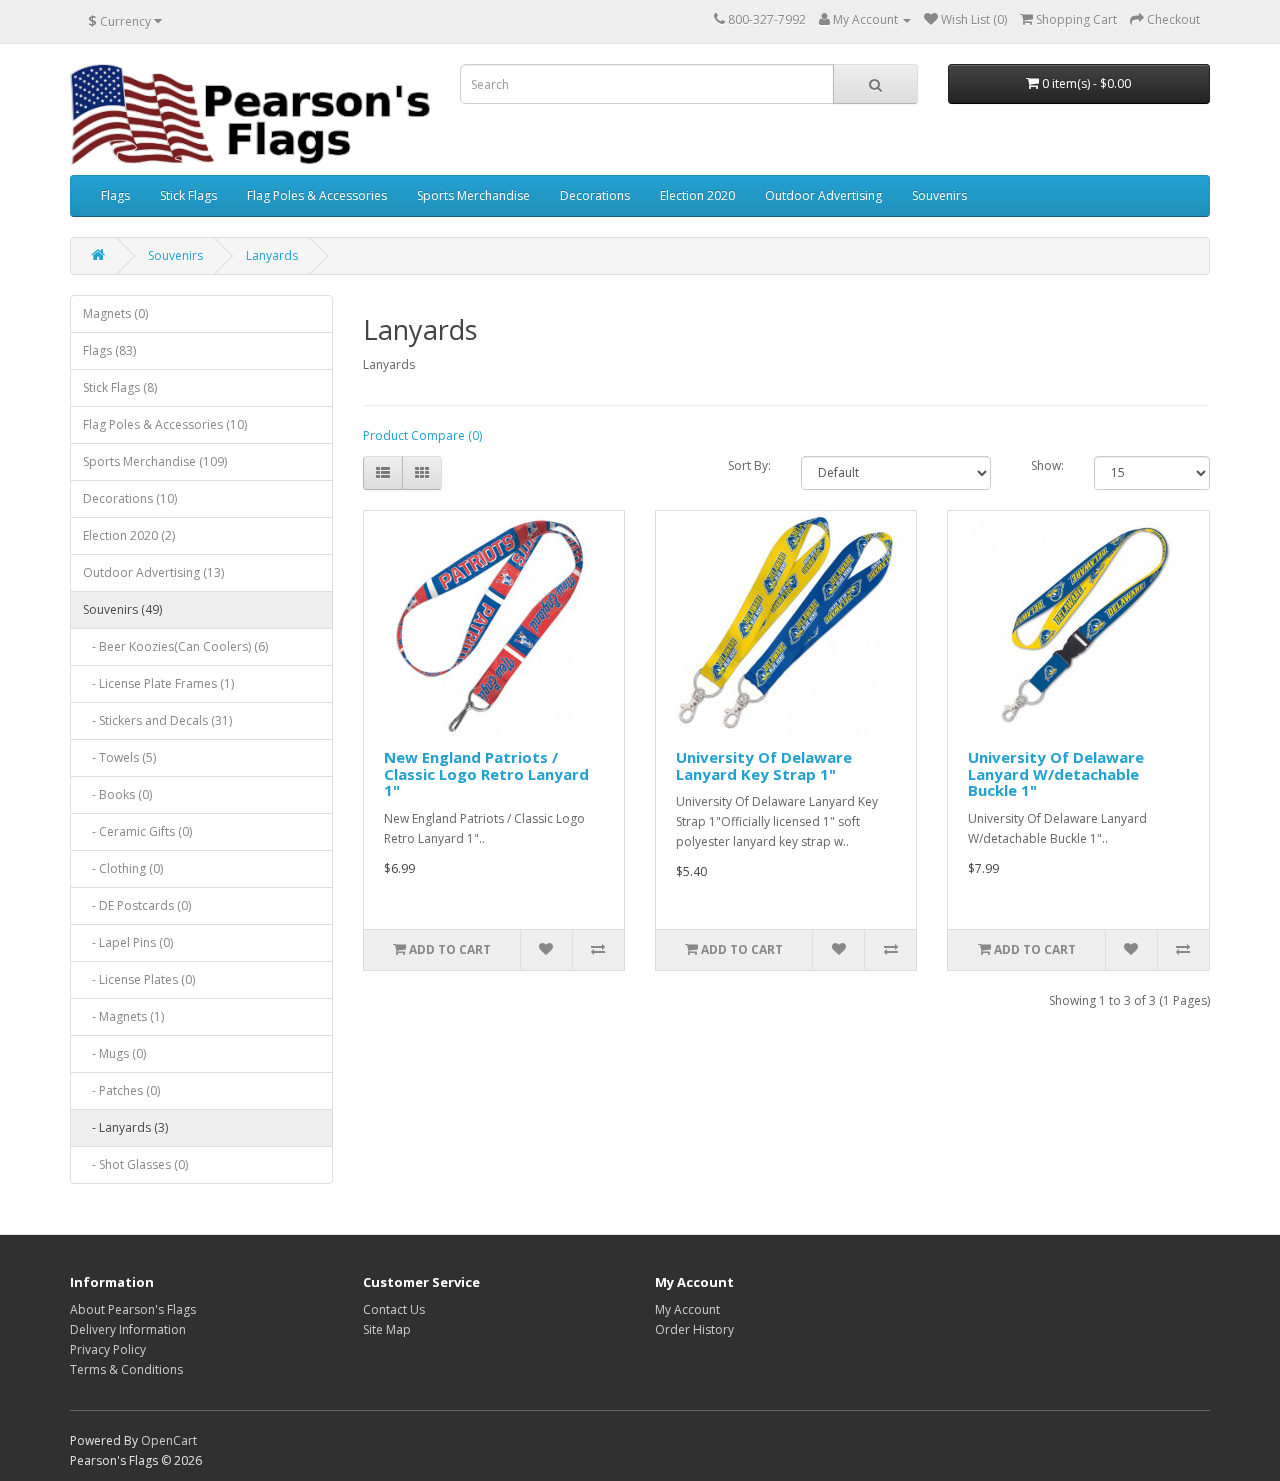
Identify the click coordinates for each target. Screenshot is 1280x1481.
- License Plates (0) (139, 979)
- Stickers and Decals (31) (157, 720)
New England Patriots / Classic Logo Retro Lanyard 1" (486, 773)
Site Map (387, 1329)
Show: (1047, 465)
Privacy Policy (108, 1349)
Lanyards (272, 255)
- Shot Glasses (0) (135, 1164)
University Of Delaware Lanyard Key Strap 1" (764, 765)
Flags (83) (109, 350)
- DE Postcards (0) (137, 905)
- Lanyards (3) (125, 1127)
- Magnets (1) (123, 1016)
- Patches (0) (121, 1090)
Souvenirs (939, 195)
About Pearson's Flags (133, 1309)
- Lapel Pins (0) (128, 942)
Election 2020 (697, 195)
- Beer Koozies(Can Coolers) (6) (175, 646)
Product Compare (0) (422, 435)
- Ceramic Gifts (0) (137, 831)
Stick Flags (188, 195)
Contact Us (394, 1309)
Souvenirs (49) (122, 609)
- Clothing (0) (123, 868)
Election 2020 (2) (129, 535)
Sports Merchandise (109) (155, 461)
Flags (115, 195)
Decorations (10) (130, 498)
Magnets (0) (115, 313)
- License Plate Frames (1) (158, 683)
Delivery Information (128, 1329)
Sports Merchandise (473, 195)
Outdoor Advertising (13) (153, 572)
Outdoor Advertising (823, 195)
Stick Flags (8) (120, 387)
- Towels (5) (119, 757)
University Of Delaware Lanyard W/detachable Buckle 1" (1056, 773)
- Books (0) (117, 794)
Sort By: (749, 465)
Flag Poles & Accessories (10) (165, 424)
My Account (687, 1309)
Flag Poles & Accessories (317, 195)
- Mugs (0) (114, 1053)
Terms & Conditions (126, 1369)
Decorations (595, 195)
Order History (694, 1329)
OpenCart (169, 1440)
